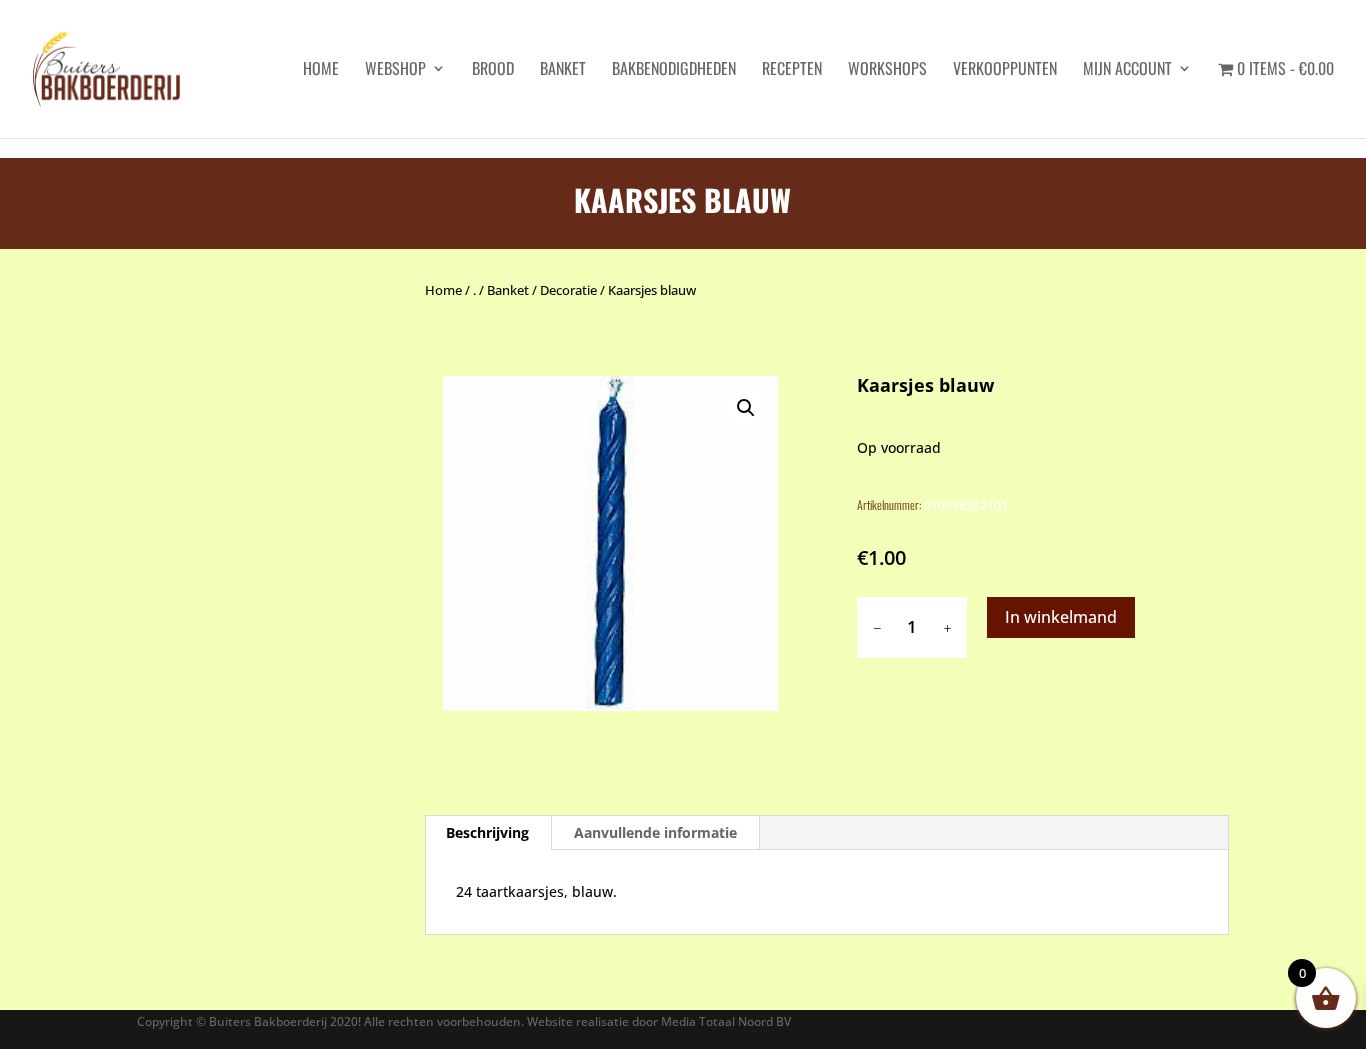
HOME (321, 70)
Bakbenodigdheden (674, 70)
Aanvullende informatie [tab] (655, 832)
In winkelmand (1061, 617)
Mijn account (1127, 70)
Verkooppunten (1005, 70)
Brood (493, 70)
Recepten (792, 70)
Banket (563, 70)
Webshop (395, 70)
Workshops (887, 70)
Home (443, 290)
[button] (746, 408)
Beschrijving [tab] (487, 832)
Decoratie (568, 290)
